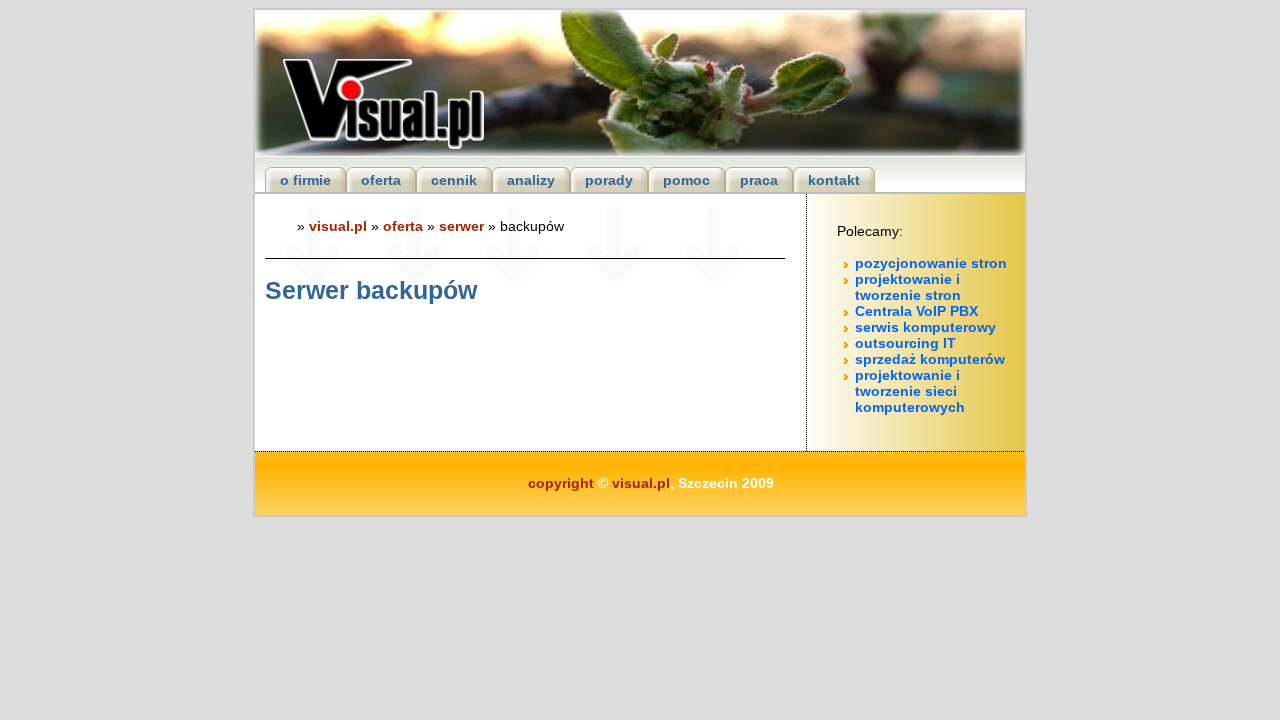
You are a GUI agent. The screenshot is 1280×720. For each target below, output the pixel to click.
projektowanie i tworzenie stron (908, 287)
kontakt (834, 180)
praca (759, 180)
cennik (454, 180)
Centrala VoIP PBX (916, 311)
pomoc (686, 180)
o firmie (305, 180)
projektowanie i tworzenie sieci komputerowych (910, 391)
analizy (531, 180)
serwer (461, 226)
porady (609, 180)
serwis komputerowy (925, 327)
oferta (381, 180)
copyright (561, 483)
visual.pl (338, 226)
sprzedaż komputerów (930, 359)
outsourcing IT (905, 343)
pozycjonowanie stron (931, 263)
